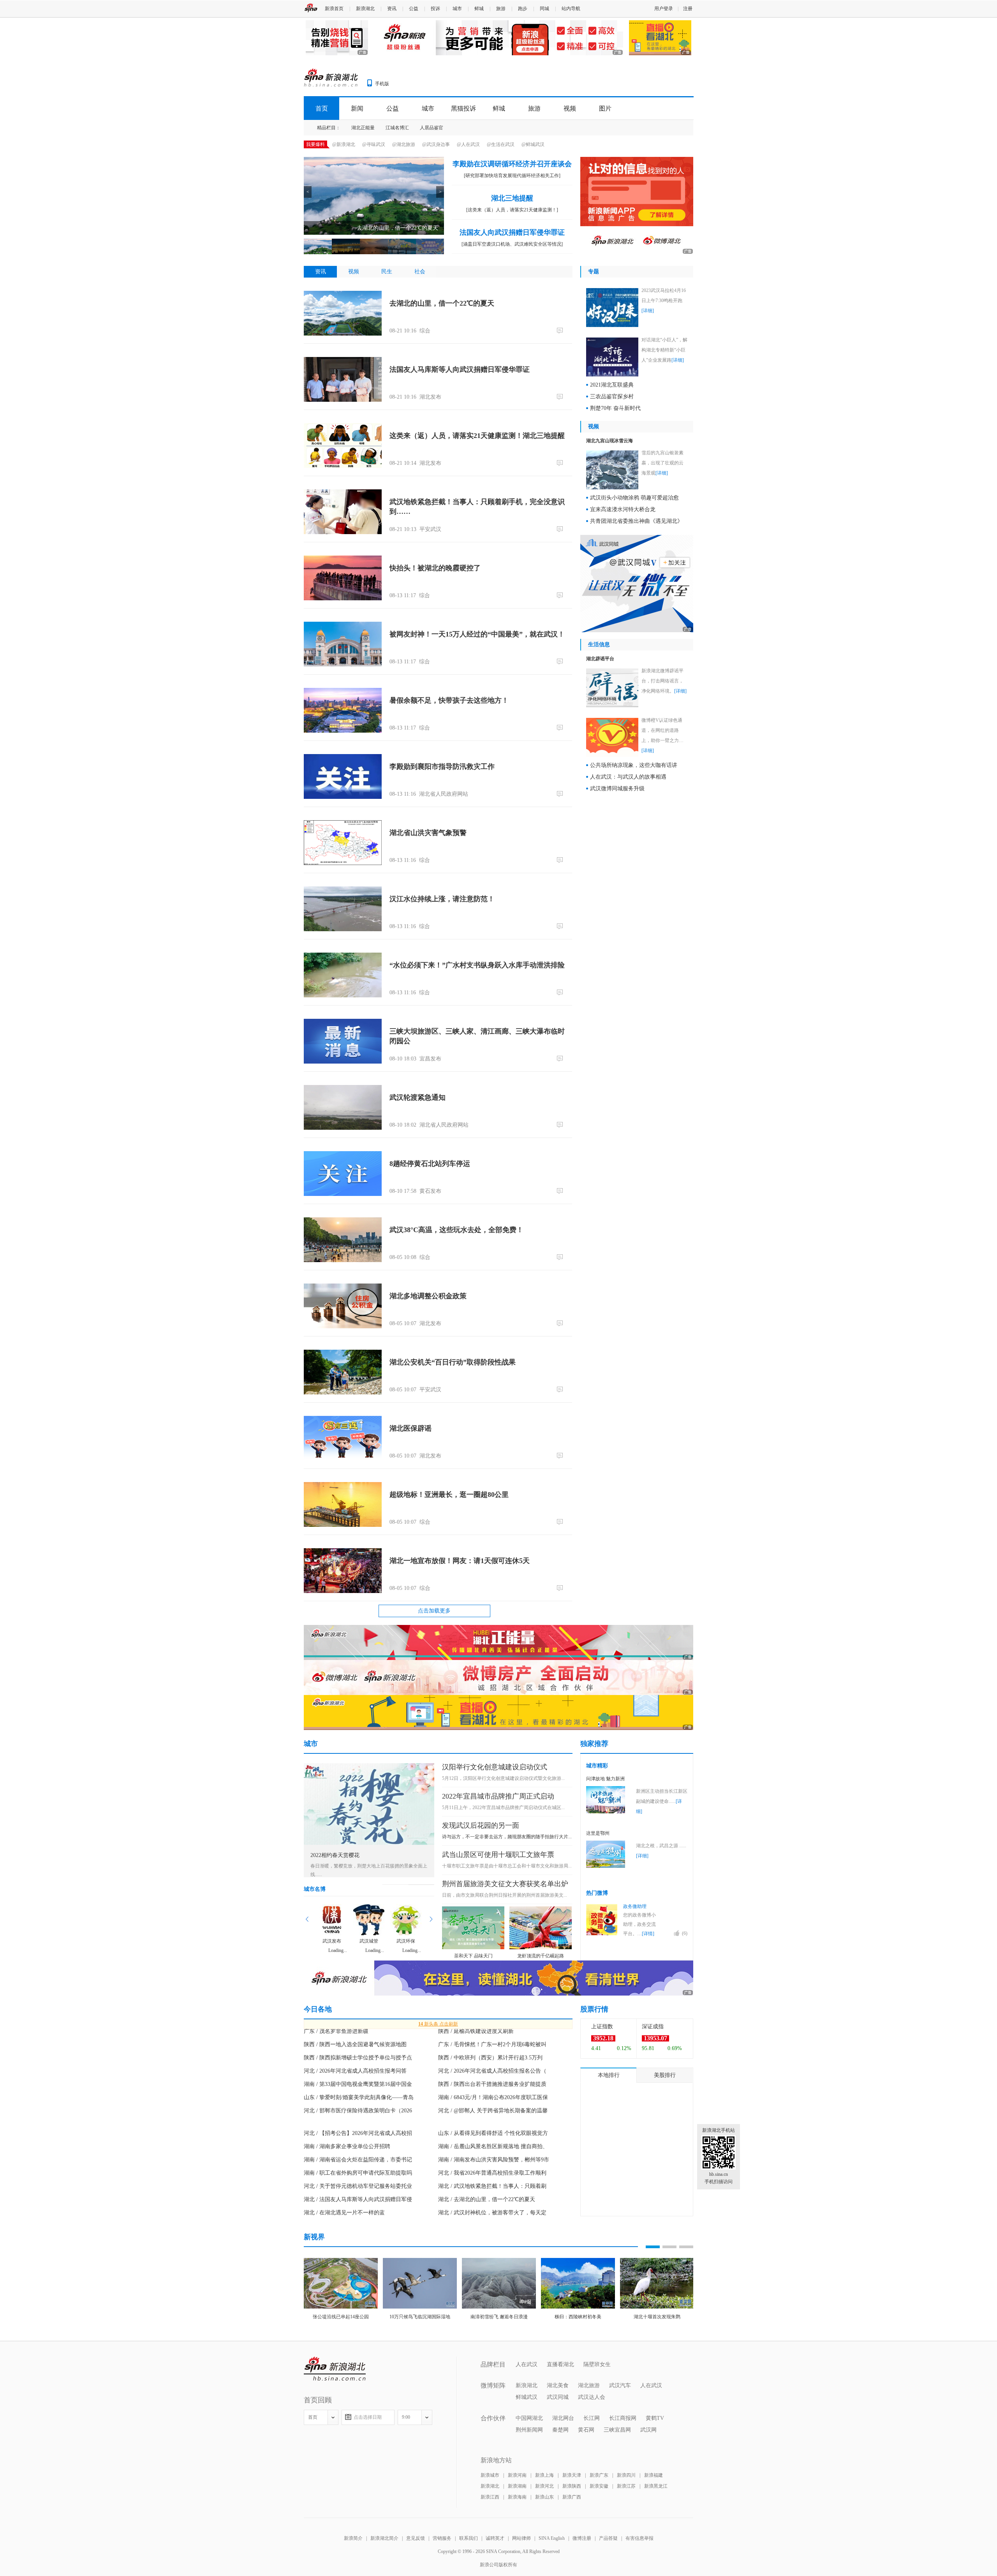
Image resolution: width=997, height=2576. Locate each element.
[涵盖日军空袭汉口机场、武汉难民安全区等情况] (512, 244)
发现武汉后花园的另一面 (481, 1825)
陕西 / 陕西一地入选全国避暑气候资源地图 (355, 2044)
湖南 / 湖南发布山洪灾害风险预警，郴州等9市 (494, 2160)
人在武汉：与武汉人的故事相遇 (628, 777)
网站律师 (521, 2538)
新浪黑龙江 (656, 2486)
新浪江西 (490, 2497)
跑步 (523, 9)
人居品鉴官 (432, 128)
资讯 (392, 9)
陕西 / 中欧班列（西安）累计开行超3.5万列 (490, 2058)
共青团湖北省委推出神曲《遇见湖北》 (636, 521)
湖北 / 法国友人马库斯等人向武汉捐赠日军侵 (358, 2199)
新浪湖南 (517, 2486)
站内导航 (571, 9)
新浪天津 (572, 2475)
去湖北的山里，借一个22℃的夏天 (442, 303)
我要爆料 (315, 144)
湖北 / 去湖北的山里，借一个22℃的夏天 (487, 2199)
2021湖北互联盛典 (612, 385)
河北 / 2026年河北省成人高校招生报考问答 (355, 2071)
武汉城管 (369, 1941)
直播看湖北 (560, 2364)
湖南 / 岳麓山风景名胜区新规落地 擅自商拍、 (493, 2146)
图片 (605, 108)
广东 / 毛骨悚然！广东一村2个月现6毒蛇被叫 (492, 2044)
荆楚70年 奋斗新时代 (615, 408)
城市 (457, 9)
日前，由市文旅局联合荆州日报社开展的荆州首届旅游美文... (505, 1895)
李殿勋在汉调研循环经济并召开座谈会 (512, 164)
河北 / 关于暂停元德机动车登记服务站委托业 (358, 2186)
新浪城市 (490, 2475)
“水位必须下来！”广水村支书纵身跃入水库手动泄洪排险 (477, 965)
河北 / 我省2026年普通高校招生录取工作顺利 (492, 2173)
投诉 (435, 9)
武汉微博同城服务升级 (617, 789)
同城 (544, 9)
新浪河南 (517, 2475)
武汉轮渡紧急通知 (417, 1097)
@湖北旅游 (404, 144)
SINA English (552, 2538)
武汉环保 (406, 1941)
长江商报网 (623, 2418)
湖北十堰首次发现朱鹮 (657, 2317)
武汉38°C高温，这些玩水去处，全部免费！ (456, 1230)
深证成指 (653, 2027)
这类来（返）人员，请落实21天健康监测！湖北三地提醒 (477, 436)
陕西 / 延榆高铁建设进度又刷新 (476, 2031)
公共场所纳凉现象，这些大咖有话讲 (634, 765)
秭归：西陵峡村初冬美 (578, 2317)
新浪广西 (572, 2497)
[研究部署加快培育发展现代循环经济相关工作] (512, 176)
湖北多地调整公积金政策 (428, 1296)
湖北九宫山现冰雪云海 (609, 441)
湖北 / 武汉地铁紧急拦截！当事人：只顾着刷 (492, 2186)
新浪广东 (599, 2475)
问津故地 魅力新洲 (605, 1779)
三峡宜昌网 (617, 2430)
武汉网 (648, 2430)
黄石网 (586, 2430)
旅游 (501, 9)
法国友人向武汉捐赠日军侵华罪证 (512, 232)
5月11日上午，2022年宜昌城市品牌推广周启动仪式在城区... (503, 1808)
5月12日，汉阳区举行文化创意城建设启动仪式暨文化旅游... (503, 1778)
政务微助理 (635, 1906)
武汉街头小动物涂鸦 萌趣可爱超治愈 (634, 498)
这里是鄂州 (598, 1833)
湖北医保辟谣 (410, 1428)
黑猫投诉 (463, 108)
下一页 (431, 1919)
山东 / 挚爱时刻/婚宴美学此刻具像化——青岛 (359, 2097)
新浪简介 (353, 2538)
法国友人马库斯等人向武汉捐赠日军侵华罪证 (460, 369)
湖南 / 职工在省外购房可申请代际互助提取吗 (358, 2173)
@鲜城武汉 (533, 144)
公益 (414, 9)
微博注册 (582, 2538)
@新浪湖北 (344, 144)
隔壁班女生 (597, 2364)
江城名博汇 (397, 128)
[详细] (648, 311)
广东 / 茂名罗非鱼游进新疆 (336, 2031)
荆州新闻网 (529, 2430)
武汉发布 (332, 1941)
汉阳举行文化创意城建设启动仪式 (495, 1767)
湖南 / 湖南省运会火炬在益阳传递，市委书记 (358, 2160)
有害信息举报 (639, 2538)
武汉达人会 (592, 2397)
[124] (561, 1588)
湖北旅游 (589, 2385)
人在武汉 (527, 2364)
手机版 (382, 84)
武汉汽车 (620, 2385)
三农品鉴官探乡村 (612, 397)
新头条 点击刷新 (438, 2024)
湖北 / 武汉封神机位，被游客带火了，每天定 (492, 2213)
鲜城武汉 (527, 2397)
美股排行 (665, 2075)
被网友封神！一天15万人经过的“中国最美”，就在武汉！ (477, 634)
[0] (561, 330)
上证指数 (602, 2027)
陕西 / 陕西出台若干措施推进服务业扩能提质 (492, 2084)
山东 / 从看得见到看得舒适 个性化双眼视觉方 (493, 2133)
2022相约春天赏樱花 (335, 1855)
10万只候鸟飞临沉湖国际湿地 (420, 2317)
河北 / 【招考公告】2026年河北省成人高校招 (358, 2133)
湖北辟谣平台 (600, 659)
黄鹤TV (655, 2418)
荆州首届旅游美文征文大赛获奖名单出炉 (505, 1884)
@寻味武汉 (374, 144)
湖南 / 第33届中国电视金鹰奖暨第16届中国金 (358, 2084)
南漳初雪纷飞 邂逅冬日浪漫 (499, 2317)
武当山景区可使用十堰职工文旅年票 (498, 1855)
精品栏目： (329, 128)
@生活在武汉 (501, 144)
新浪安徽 (599, 2486)
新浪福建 (654, 2475)
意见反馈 (416, 2538)
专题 (594, 272)
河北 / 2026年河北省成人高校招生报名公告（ (492, 2071)
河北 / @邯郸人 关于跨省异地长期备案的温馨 (493, 2111)
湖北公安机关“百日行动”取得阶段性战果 (453, 1362)
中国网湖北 (529, 2418)
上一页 (307, 1919)
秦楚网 (560, 2430)
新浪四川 (626, 2475)
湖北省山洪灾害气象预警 (428, 833)
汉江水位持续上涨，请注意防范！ (442, 899)
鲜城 (479, 9)
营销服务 (442, 2538)
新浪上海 (544, 2475)
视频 (570, 108)
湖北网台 (563, 2418)
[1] (561, 661)
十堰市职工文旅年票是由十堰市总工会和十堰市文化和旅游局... (507, 1866)
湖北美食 (558, 2385)
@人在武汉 (468, 144)
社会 (420, 272)
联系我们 (469, 2538)
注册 (688, 9)
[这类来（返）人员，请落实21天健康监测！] (512, 210)
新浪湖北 (365, 9)
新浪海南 (517, 2497)
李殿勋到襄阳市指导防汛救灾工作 (442, 767)
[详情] (648, 1934)
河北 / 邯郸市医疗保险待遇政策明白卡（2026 (358, 2111)
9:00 (406, 2417)
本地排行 (609, 2075)
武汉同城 (558, 2397)
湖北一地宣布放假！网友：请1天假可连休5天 (460, 1561)
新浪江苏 (626, 2486)
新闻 (357, 108)
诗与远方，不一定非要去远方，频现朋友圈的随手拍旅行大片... (507, 1837)
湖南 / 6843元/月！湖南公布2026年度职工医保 (493, 2097)
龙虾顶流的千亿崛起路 (541, 1956)
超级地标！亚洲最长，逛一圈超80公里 (449, 1495)
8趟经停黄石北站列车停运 (430, 1164)
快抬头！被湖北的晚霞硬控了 (435, 568)
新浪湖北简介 (384, 2538)
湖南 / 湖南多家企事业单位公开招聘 (347, 2146)
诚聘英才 (495, 2538)
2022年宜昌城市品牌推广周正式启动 (498, 1796)
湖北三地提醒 (512, 198)
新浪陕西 (572, 2486)
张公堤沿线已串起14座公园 (341, 2317)
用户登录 (664, 9)
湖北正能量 (363, 128)
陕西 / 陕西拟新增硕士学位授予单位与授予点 (358, 2058)
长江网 (592, 2418)
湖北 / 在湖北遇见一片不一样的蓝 (344, 2213)
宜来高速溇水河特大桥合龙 (623, 509)
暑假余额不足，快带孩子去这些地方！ (449, 700)
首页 (322, 108)
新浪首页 (334, 9)
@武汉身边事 (436, 144)
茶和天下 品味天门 (473, 1956)
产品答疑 (608, 2538)
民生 (387, 272)
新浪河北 (544, 2486)
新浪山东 (544, 2497)
